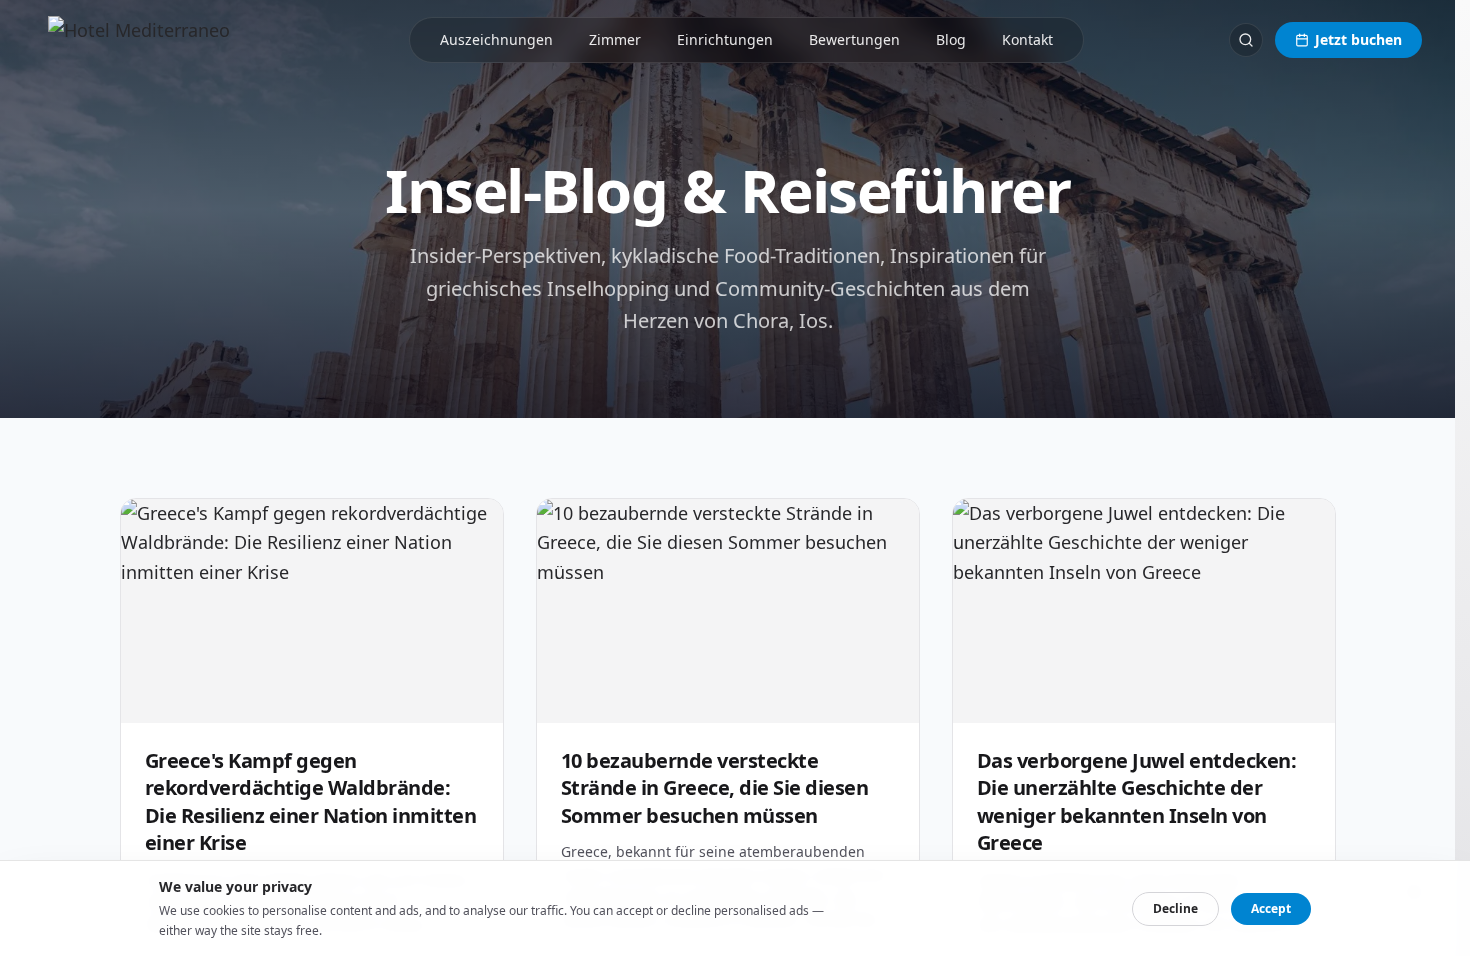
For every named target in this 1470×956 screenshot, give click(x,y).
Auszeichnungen (496, 39)
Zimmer (615, 39)
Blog (951, 39)
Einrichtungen (725, 39)
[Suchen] (1246, 40)
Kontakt (1027, 39)
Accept (1271, 908)
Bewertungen (854, 39)
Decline (1175, 908)
